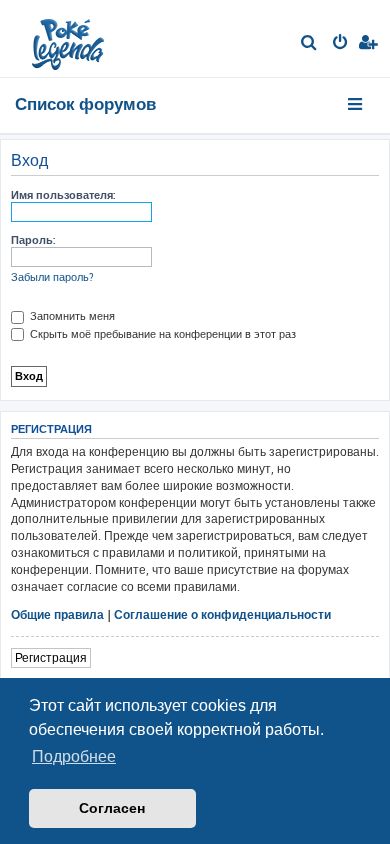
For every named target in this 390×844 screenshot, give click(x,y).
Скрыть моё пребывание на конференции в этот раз (161, 334)
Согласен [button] (112, 808)
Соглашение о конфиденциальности (222, 614)
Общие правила (57, 614)
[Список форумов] (69, 38)
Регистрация (51, 657)
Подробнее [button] (74, 756)
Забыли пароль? (52, 277)
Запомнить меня (71, 316)
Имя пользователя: (63, 195)
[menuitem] (309, 44)
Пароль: (33, 240)
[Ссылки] (356, 104)
